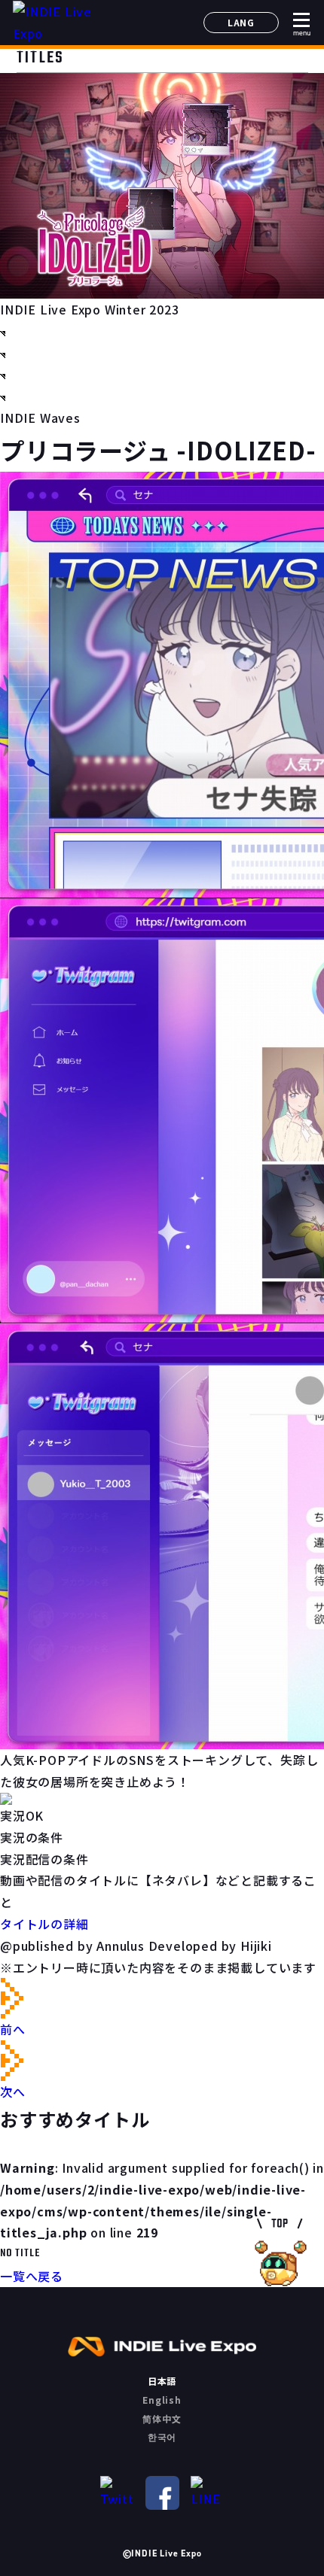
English (162, 2400)
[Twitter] (117, 2493)
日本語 (162, 2381)
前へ (13, 2029)
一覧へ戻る (32, 2276)
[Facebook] (162, 2493)
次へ (13, 2091)
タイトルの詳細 (44, 1924)
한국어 (162, 2436)
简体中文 (162, 2418)
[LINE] (208, 2493)
